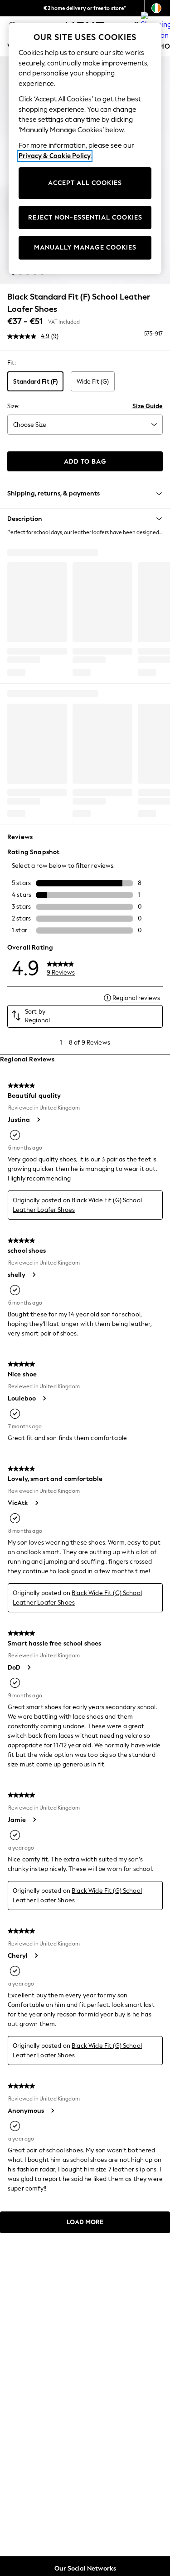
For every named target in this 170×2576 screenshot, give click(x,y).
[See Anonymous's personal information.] (52, 2111)
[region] (85, 148)
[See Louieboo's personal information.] (44, 1398)
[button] (85, 519)
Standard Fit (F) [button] (35, 382)
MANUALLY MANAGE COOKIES (85, 248)
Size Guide (148, 406)
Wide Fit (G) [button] (93, 382)
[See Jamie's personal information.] (34, 1820)
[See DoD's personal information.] (29, 1667)
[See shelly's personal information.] (34, 1275)
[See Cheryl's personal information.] (36, 1956)
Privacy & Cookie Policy (55, 156)
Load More (85, 2222)
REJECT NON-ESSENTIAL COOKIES (85, 218)
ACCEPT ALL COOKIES (85, 183)
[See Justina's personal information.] (38, 1120)
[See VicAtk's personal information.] (36, 1503)
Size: (13, 406)
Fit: (12, 363)
